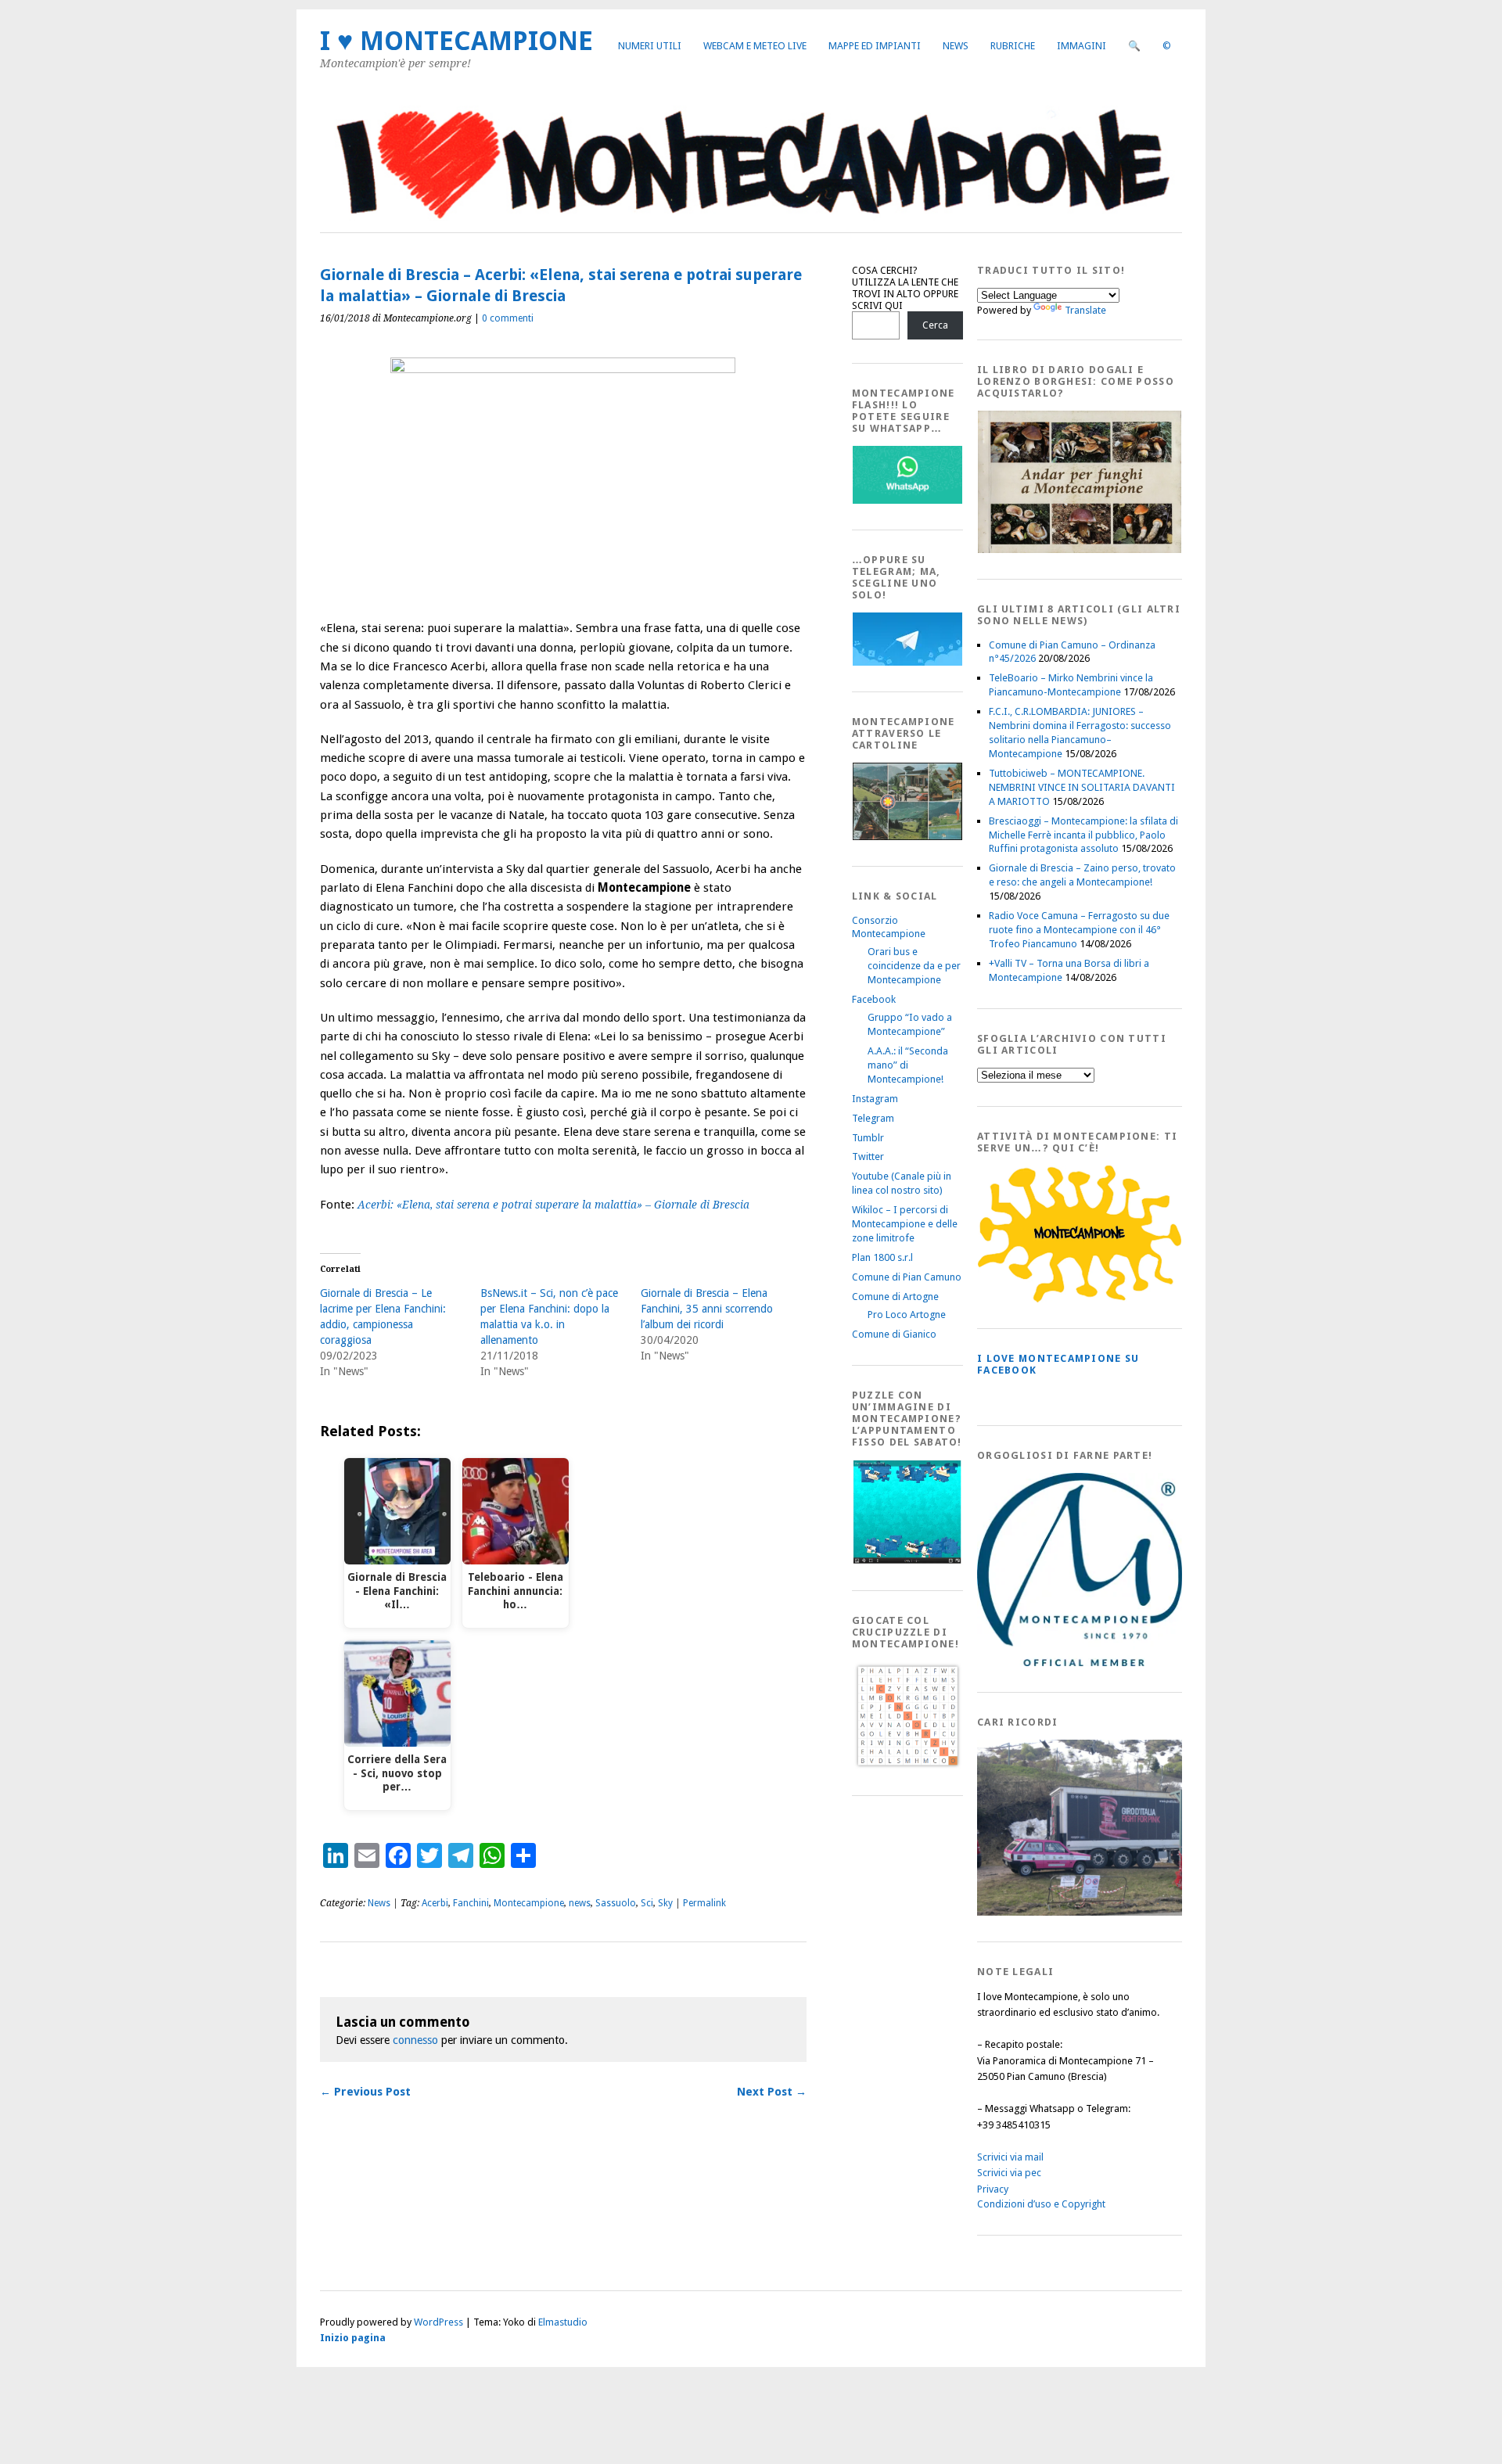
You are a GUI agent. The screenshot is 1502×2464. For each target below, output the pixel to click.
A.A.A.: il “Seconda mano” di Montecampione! (908, 1065)
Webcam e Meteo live (755, 46)
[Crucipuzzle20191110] (907, 1766)
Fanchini (471, 1903)
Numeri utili (650, 46)
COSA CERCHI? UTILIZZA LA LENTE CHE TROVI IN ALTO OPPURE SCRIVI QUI (905, 288)
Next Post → (772, 2092)
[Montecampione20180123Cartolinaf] (907, 837)
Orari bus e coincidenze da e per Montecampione (914, 966)
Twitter (868, 1157)
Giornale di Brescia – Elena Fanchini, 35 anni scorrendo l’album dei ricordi (707, 1309)
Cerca (935, 325)
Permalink (704, 1903)
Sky (665, 1903)
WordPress (438, 2322)
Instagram (875, 1099)
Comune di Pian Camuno (907, 1277)
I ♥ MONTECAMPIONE (456, 41)
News (956, 46)
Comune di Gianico (894, 1334)
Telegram (873, 1118)
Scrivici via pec (1009, 2173)
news (580, 1903)
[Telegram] (907, 662)
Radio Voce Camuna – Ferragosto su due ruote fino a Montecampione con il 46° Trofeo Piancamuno (1079, 930)
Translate (1085, 310)
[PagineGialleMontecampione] (1080, 1299)
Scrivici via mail (1010, 2157)
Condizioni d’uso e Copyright (1041, 2204)
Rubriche (1013, 46)
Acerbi (435, 1903)
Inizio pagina (353, 2338)
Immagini (1082, 46)
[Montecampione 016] (1134, 1912)
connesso (415, 2040)
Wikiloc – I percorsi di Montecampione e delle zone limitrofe (905, 1224)
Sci (647, 1903)
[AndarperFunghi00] (1080, 550)
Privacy (993, 2189)
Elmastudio (563, 2322)
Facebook (874, 999)
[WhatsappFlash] (907, 500)
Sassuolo (616, 1903)
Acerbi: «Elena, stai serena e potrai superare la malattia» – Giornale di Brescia (553, 1205)
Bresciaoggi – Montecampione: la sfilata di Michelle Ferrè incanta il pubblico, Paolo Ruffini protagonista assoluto (1083, 835)
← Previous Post (365, 2092)
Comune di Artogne (895, 1297)
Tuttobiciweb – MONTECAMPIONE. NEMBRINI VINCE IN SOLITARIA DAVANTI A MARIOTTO (1082, 787)
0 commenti (508, 318)
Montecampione (529, 1903)
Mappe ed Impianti (875, 46)
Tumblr (868, 1138)
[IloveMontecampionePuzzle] (907, 1561)
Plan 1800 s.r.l (882, 1257)
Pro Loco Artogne (907, 1315)
